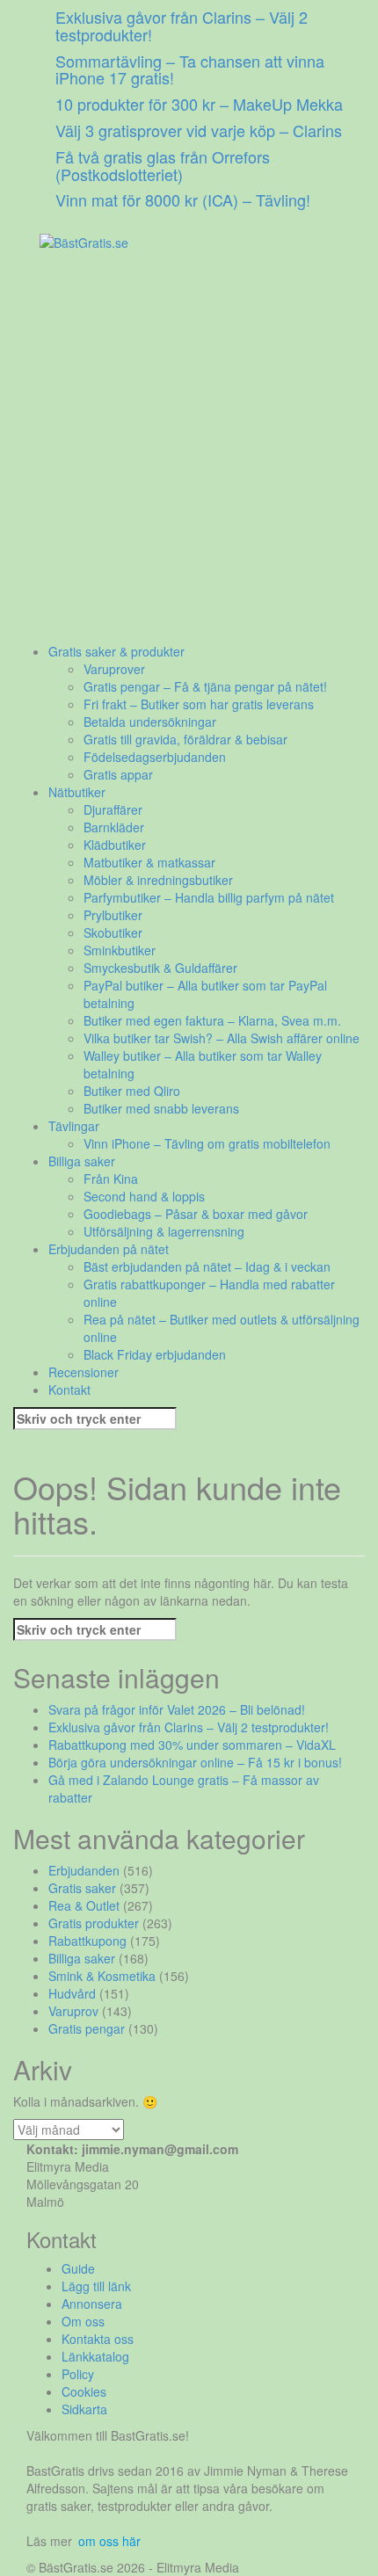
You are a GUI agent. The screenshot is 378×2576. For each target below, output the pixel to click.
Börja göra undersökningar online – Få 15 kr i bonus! (195, 1762)
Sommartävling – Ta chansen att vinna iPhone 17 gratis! (190, 69)
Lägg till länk (96, 2286)
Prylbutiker (113, 915)
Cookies (84, 2391)
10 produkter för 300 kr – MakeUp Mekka (199, 104)
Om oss (83, 2321)
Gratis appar (118, 774)
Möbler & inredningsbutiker (158, 880)
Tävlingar (74, 1126)
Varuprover (114, 669)
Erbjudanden (84, 1870)
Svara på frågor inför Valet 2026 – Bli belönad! (177, 1709)
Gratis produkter (94, 1923)
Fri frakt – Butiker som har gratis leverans (199, 704)
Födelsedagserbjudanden (155, 757)
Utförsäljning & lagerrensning (164, 1231)
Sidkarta (84, 2409)
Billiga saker (82, 1161)
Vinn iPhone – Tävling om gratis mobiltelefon (207, 1143)
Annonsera (92, 2304)
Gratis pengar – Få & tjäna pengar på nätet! (205, 686)
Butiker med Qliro (132, 1091)
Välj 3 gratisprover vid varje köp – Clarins (199, 130)
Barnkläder (114, 827)
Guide (78, 2268)
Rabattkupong (87, 1941)
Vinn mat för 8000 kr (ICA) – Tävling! (183, 200)
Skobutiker (113, 932)
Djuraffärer (113, 809)
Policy (78, 2374)
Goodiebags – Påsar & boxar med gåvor (196, 1214)
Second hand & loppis (144, 1196)
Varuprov (73, 2011)
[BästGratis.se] (84, 240)
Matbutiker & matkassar (149, 862)
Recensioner (84, 1372)
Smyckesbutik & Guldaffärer (160, 968)
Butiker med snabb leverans (161, 1108)
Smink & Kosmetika (102, 1976)
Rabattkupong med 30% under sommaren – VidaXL (192, 1745)
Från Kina (111, 1179)
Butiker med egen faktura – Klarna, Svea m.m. (212, 1020)
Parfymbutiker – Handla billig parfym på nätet (209, 897)
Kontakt (69, 1390)
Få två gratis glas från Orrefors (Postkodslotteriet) (163, 165)
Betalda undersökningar (150, 722)
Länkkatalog (95, 2356)
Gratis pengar (87, 2028)
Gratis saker (82, 1888)
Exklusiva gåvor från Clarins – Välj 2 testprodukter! (182, 25)
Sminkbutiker (120, 950)
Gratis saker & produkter (116, 651)
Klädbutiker (115, 845)
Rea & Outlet (84, 1905)
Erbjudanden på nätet (109, 1249)
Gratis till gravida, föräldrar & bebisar (185, 739)
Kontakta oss (98, 2339)
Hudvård (72, 1993)
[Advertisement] (189, 454)
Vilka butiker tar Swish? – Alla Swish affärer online (222, 1038)
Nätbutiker (77, 792)
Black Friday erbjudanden (155, 1354)
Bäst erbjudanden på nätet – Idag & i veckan (207, 1266)
